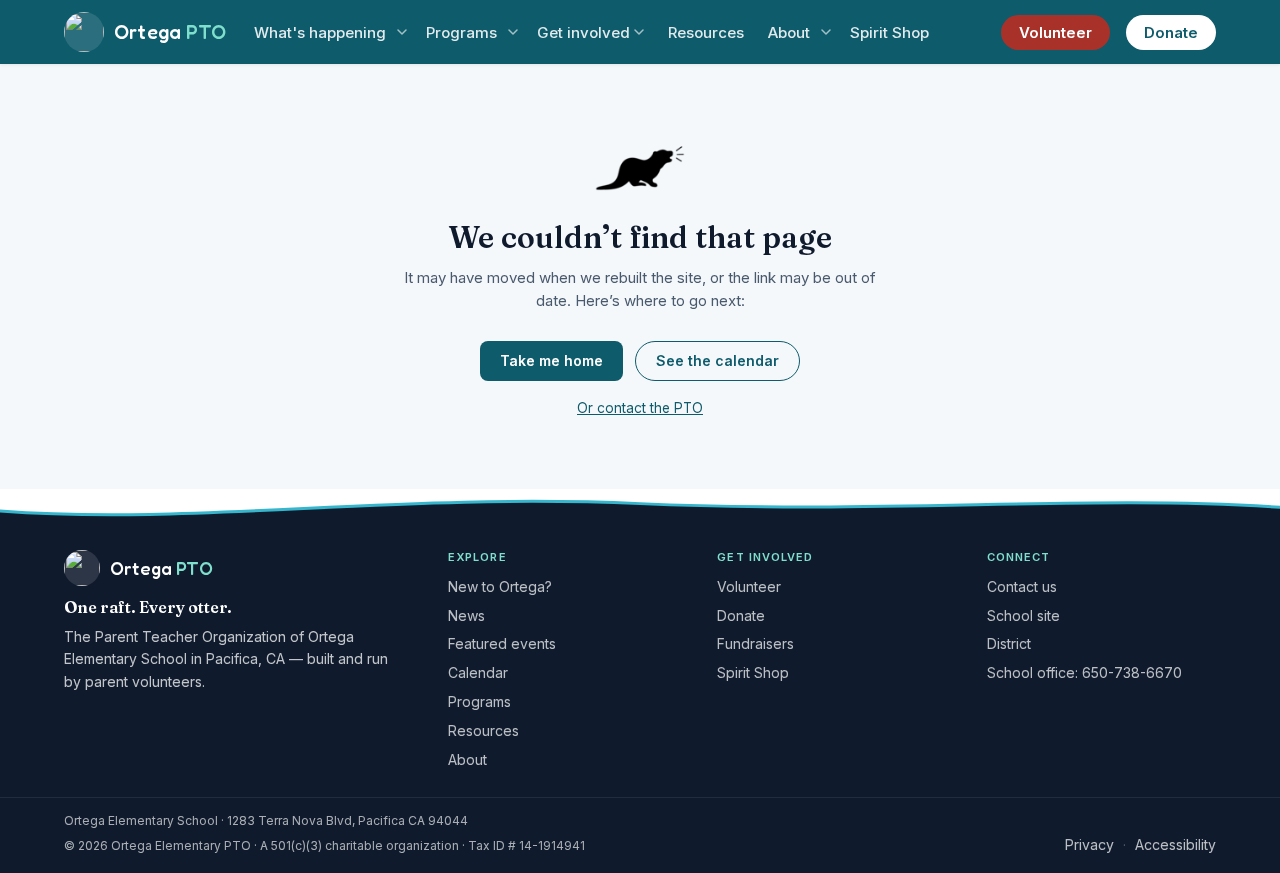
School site (1023, 615)
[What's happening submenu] (402, 32)
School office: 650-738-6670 (1084, 672)
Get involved (583, 32)
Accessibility (1175, 844)
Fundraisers (755, 643)
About (789, 32)
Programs (461, 32)
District (1009, 643)
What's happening (320, 32)
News (466, 615)
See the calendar (717, 360)
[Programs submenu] (513, 32)
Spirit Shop (889, 32)
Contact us (1022, 586)
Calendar (478, 672)
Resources (706, 32)
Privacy (1089, 844)
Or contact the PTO (640, 408)
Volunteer (1055, 32)
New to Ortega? (500, 586)
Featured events (502, 643)
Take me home (551, 360)
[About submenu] (826, 32)
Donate (1171, 32)
